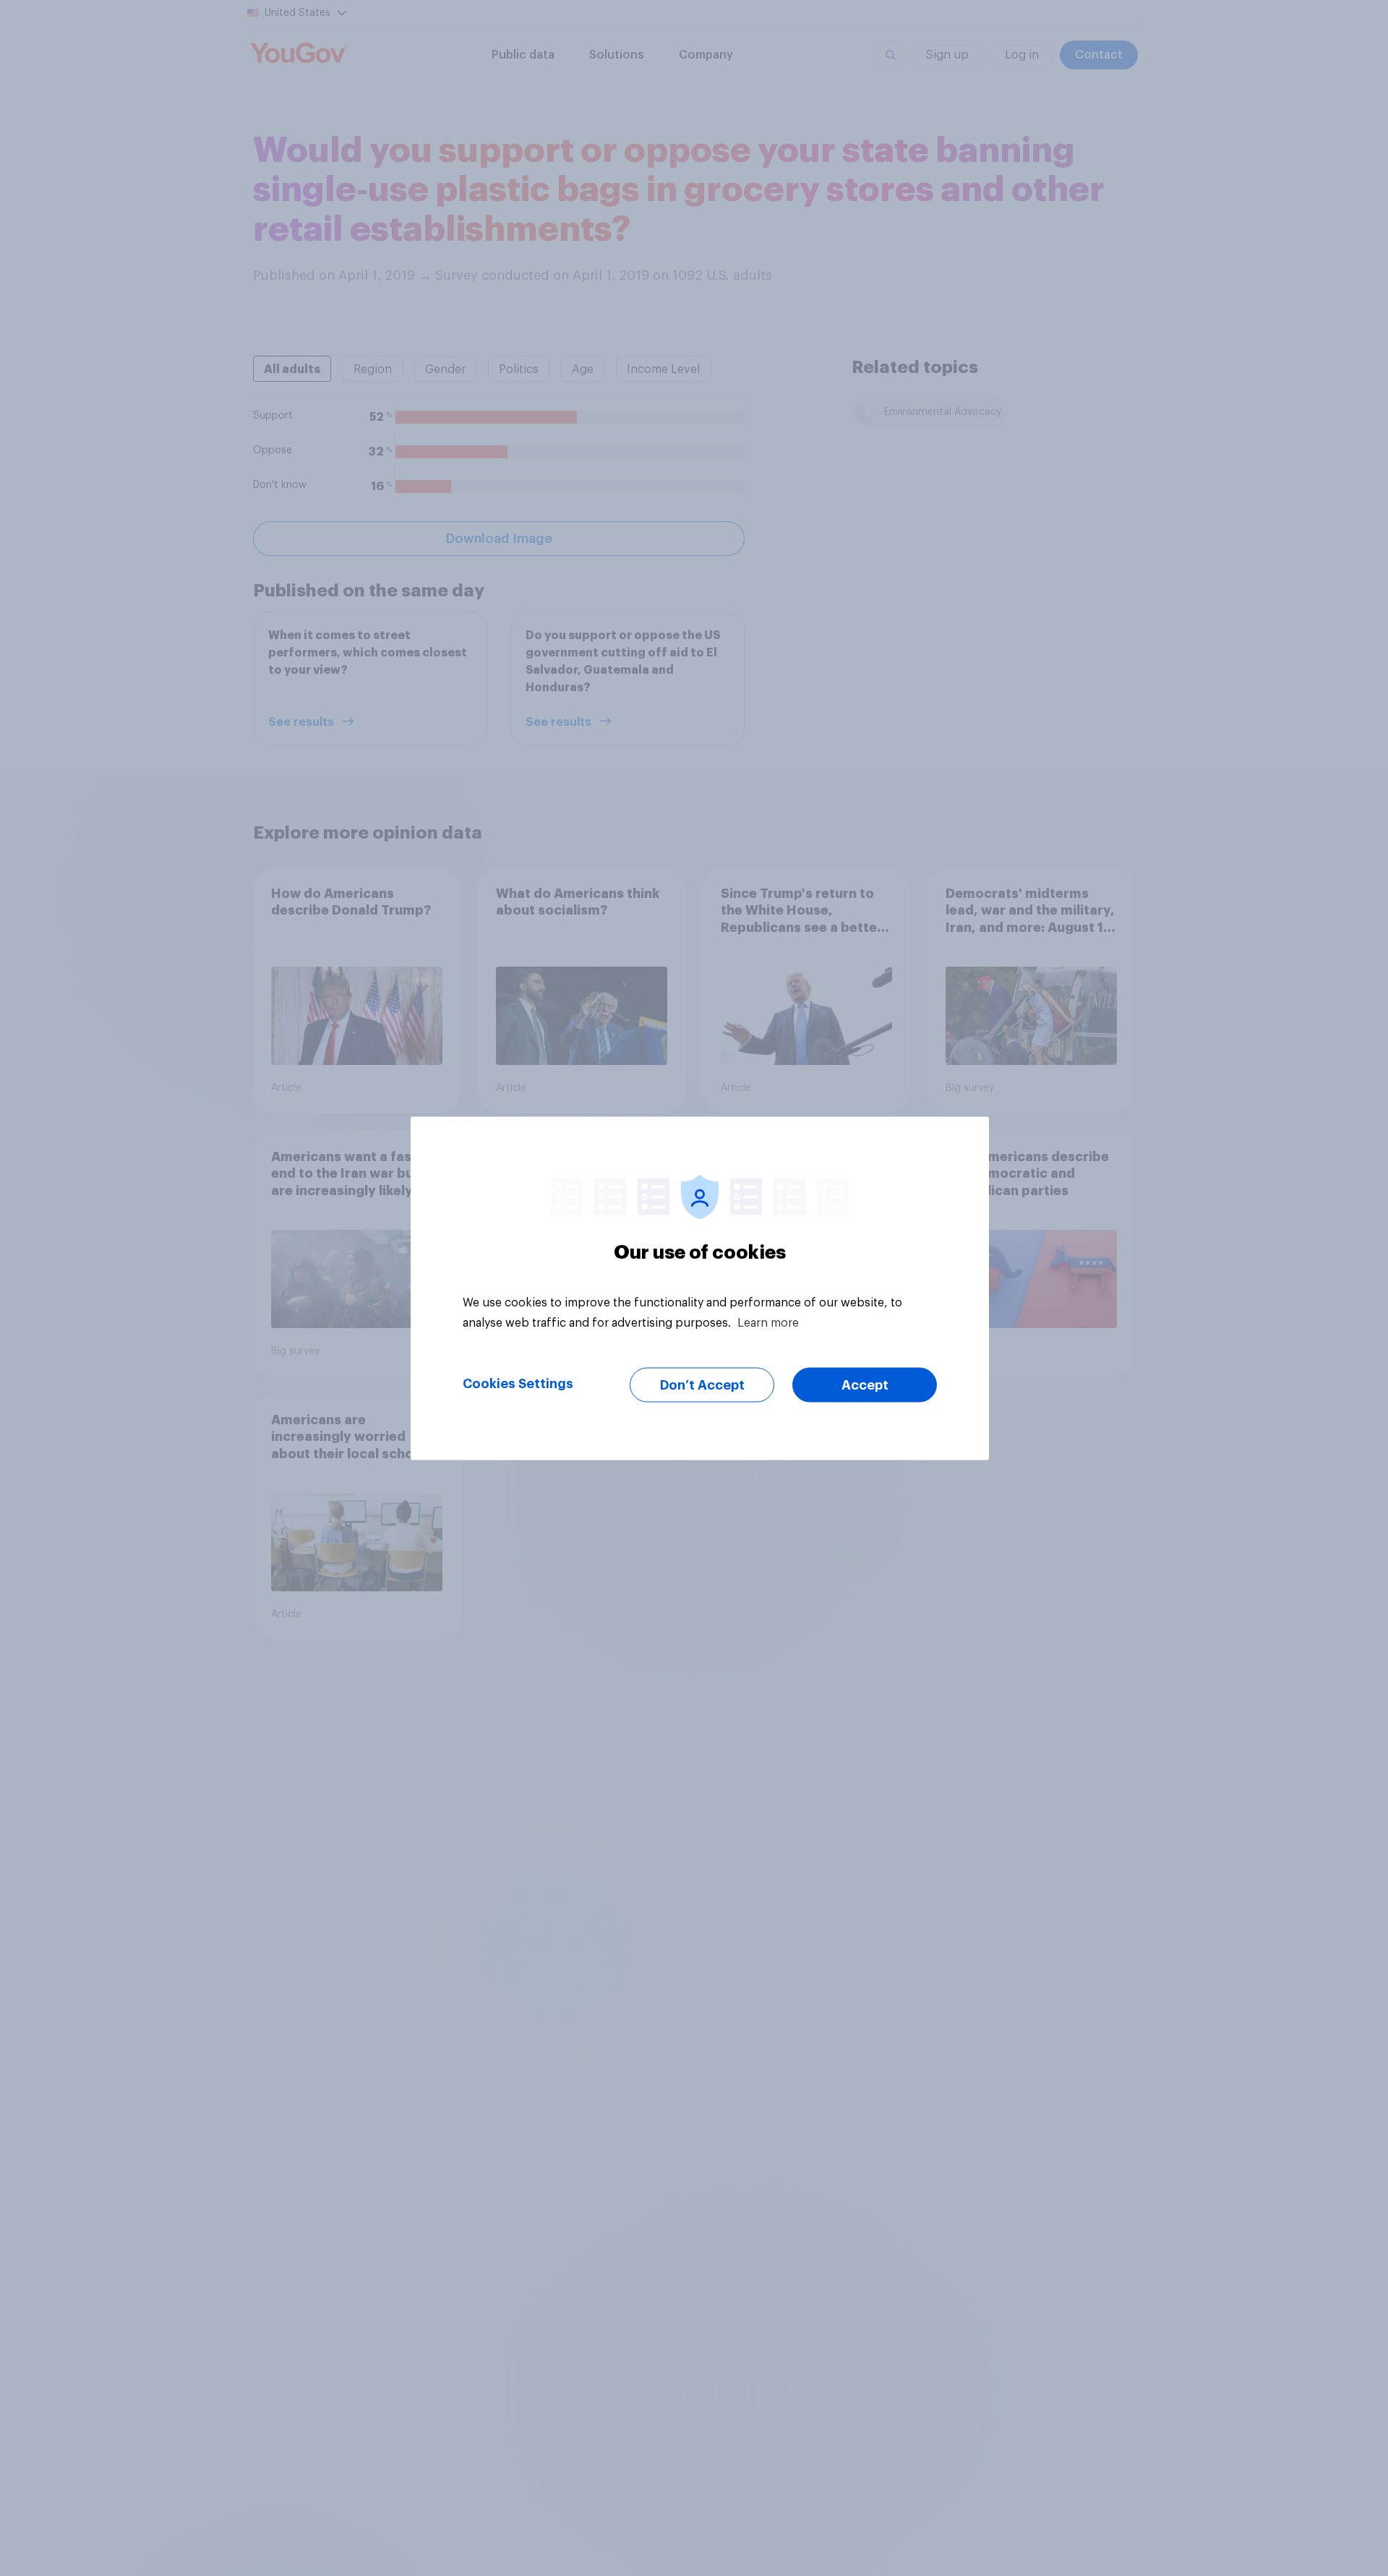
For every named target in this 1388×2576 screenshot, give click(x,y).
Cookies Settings (518, 1383)
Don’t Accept (702, 1385)
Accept (865, 1385)
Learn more (768, 1322)
